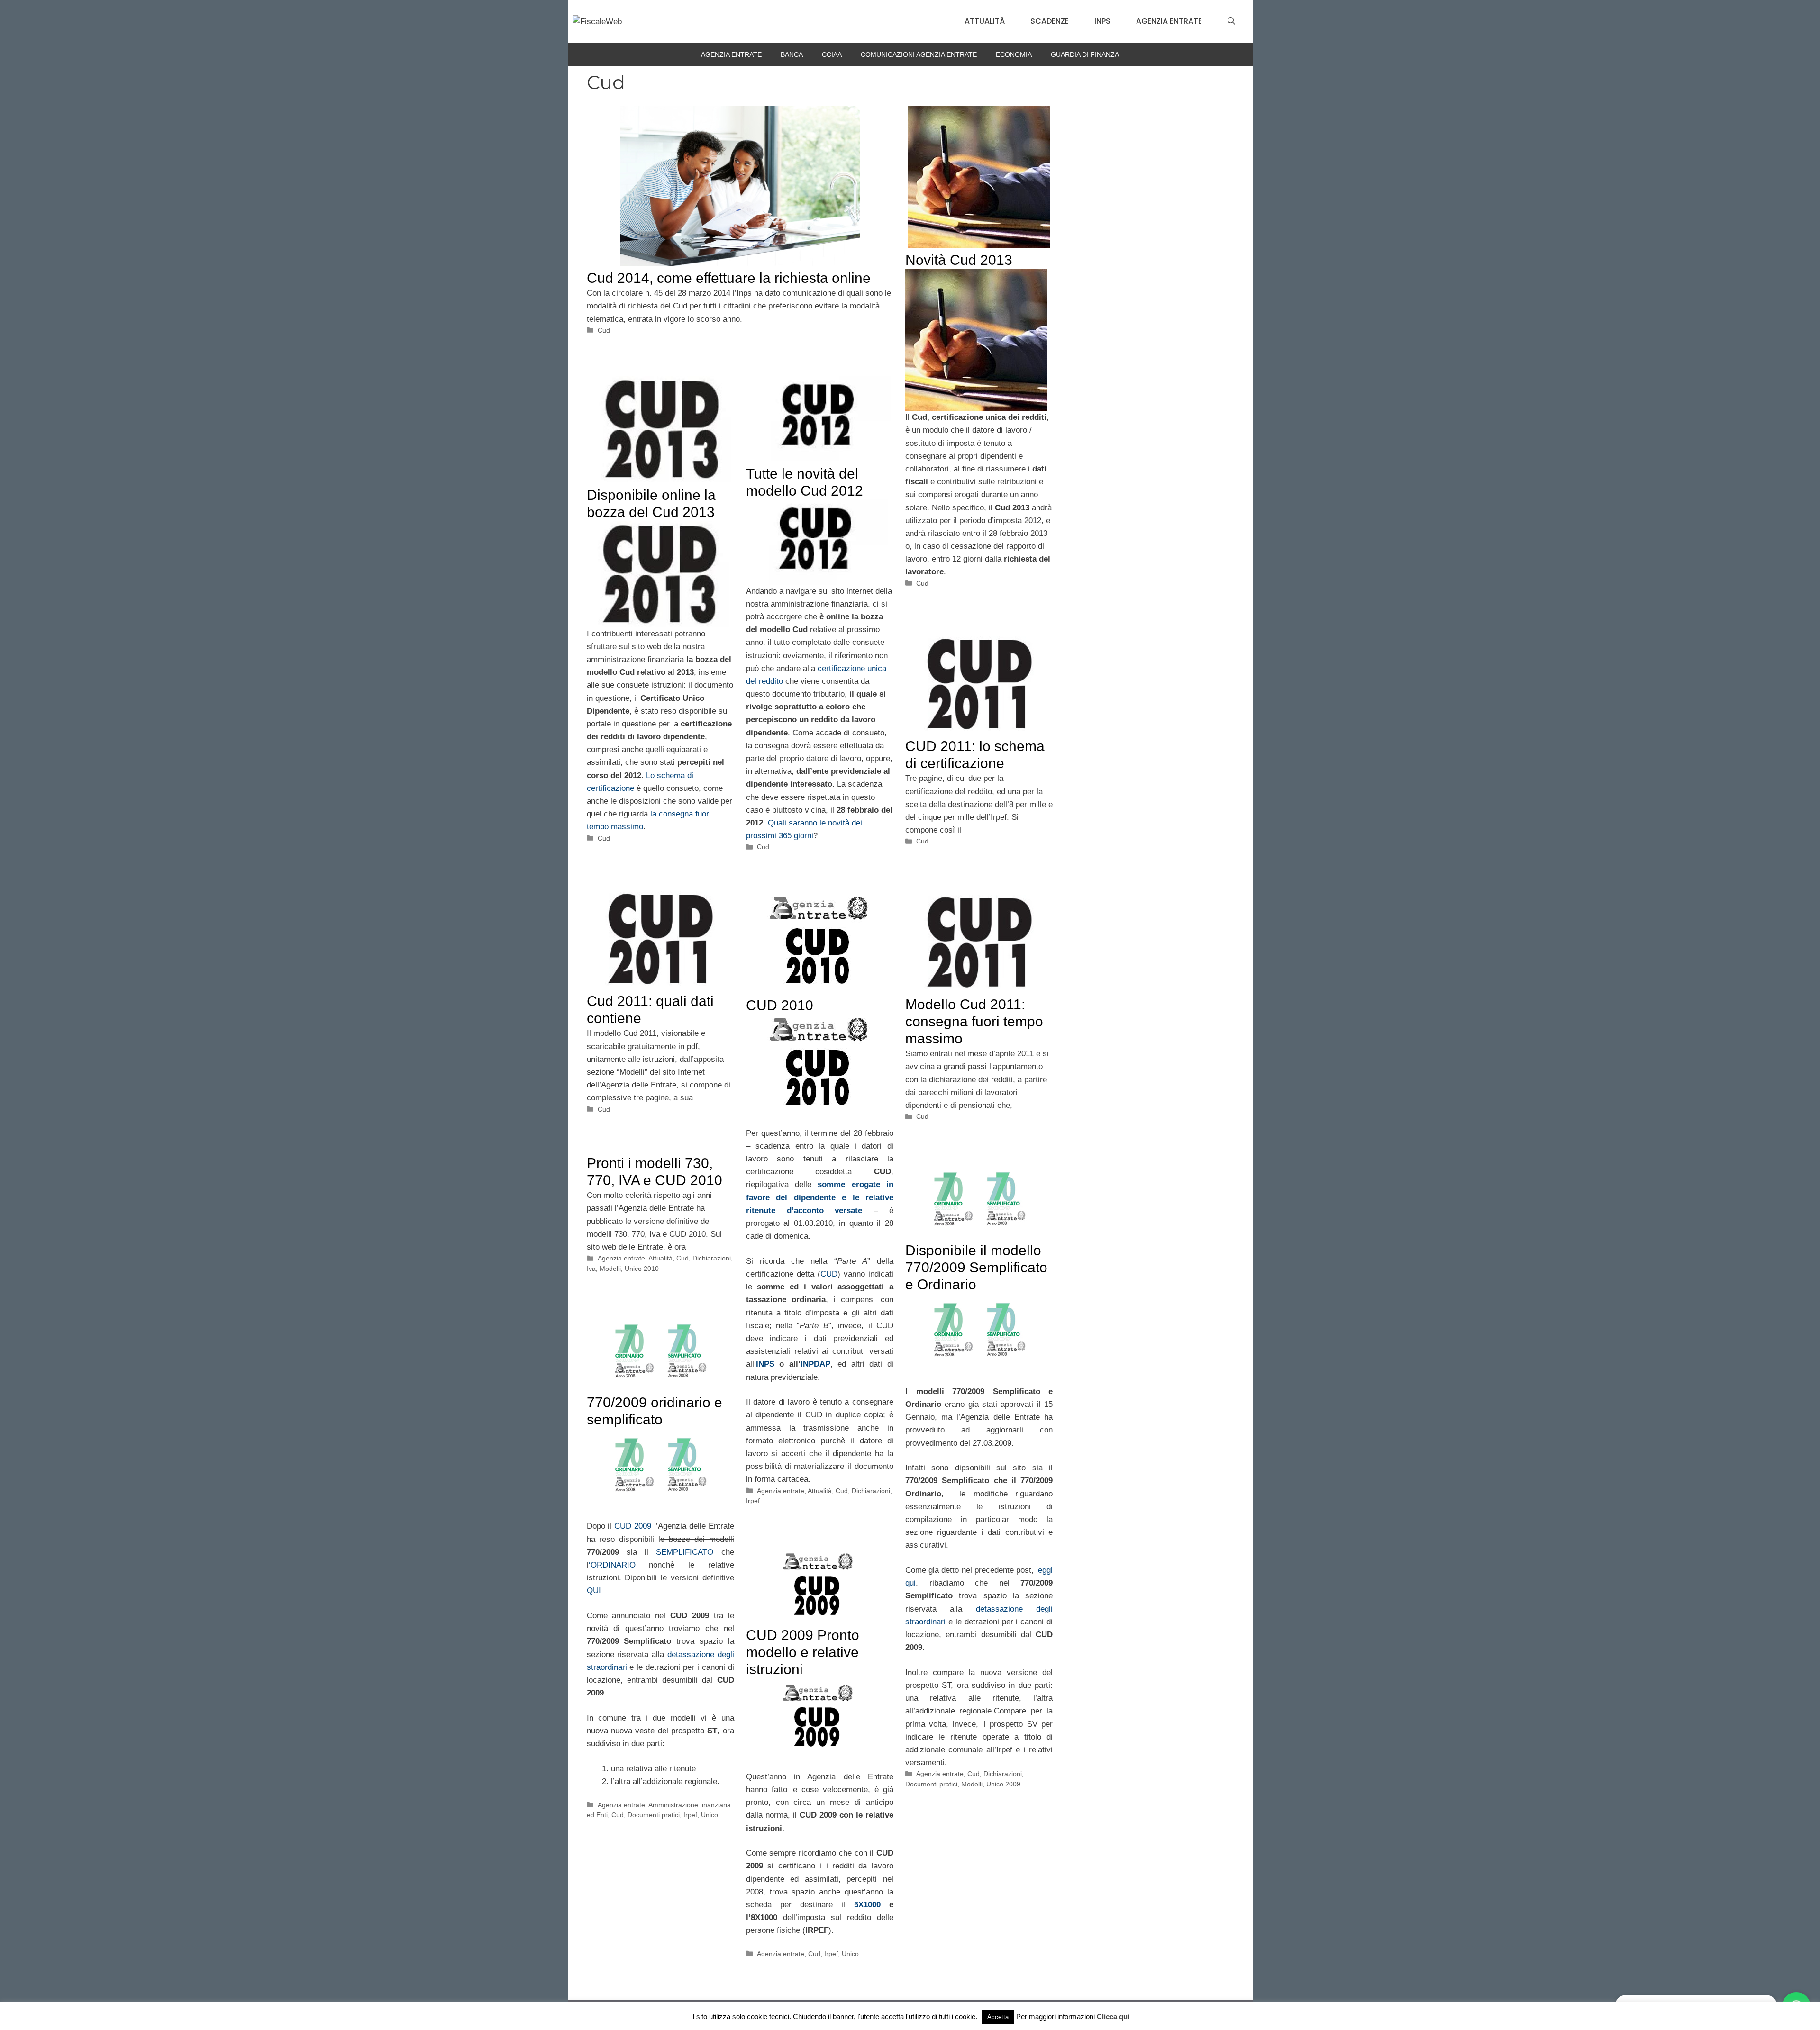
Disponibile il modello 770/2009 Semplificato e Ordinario (976, 1267)
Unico (710, 1815)
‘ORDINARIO (612, 1565)
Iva (591, 1269)
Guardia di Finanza (1085, 54)
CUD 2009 (634, 1526)
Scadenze (1050, 21)
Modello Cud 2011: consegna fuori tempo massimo (974, 1021)
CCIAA (832, 54)
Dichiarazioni (871, 1491)
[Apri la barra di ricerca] (1231, 21)
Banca (792, 54)
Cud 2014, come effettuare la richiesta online (729, 278)
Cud (604, 330)
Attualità (985, 21)
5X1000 (867, 1905)
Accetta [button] (998, 2017)
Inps (1102, 21)
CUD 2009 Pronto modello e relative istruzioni (803, 1652)
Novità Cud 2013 (959, 260)
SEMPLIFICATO (685, 1552)
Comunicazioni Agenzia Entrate (919, 54)
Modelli (610, 1269)
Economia (1014, 54)
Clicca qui (1113, 2016)
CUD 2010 (780, 1005)
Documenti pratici (931, 1784)
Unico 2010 (642, 1269)
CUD (829, 1274)
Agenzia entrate (1169, 21)
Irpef (753, 1501)
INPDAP (815, 1364)
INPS (765, 1364)
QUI (594, 1590)
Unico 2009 (1003, 1784)
